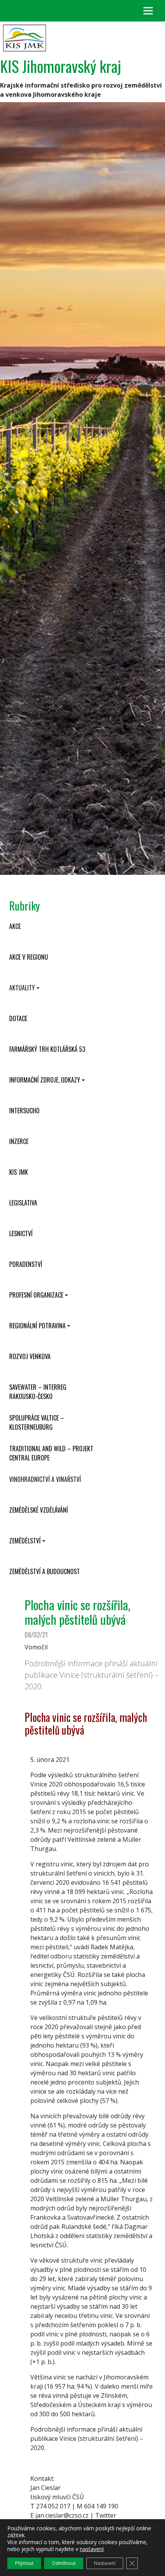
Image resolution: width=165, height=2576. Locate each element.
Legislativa (23, 1203)
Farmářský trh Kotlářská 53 (47, 1049)
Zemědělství (25, 1541)
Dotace (18, 1018)
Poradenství (26, 1264)
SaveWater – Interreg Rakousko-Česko (38, 1392)
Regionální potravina (37, 1326)
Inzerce (19, 1141)
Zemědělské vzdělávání (39, 1510)
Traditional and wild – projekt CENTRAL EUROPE (51, 1453)
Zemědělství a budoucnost (45, 1571)
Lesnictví (21, 1233)
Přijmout (24, 2563)
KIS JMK (19, 1172)
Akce (15, 926)
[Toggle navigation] (148, 11)
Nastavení (105, 2563)
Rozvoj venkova (30, 1356)
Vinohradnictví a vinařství (45, 1479)
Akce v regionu (29, 957)
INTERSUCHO (24, 1111)
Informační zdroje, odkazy (45, 1080)
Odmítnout (64, 2563)
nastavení (92, 2549)
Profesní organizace (36, 1295)
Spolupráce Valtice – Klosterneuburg (37, 1422)
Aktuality (22, 988)
